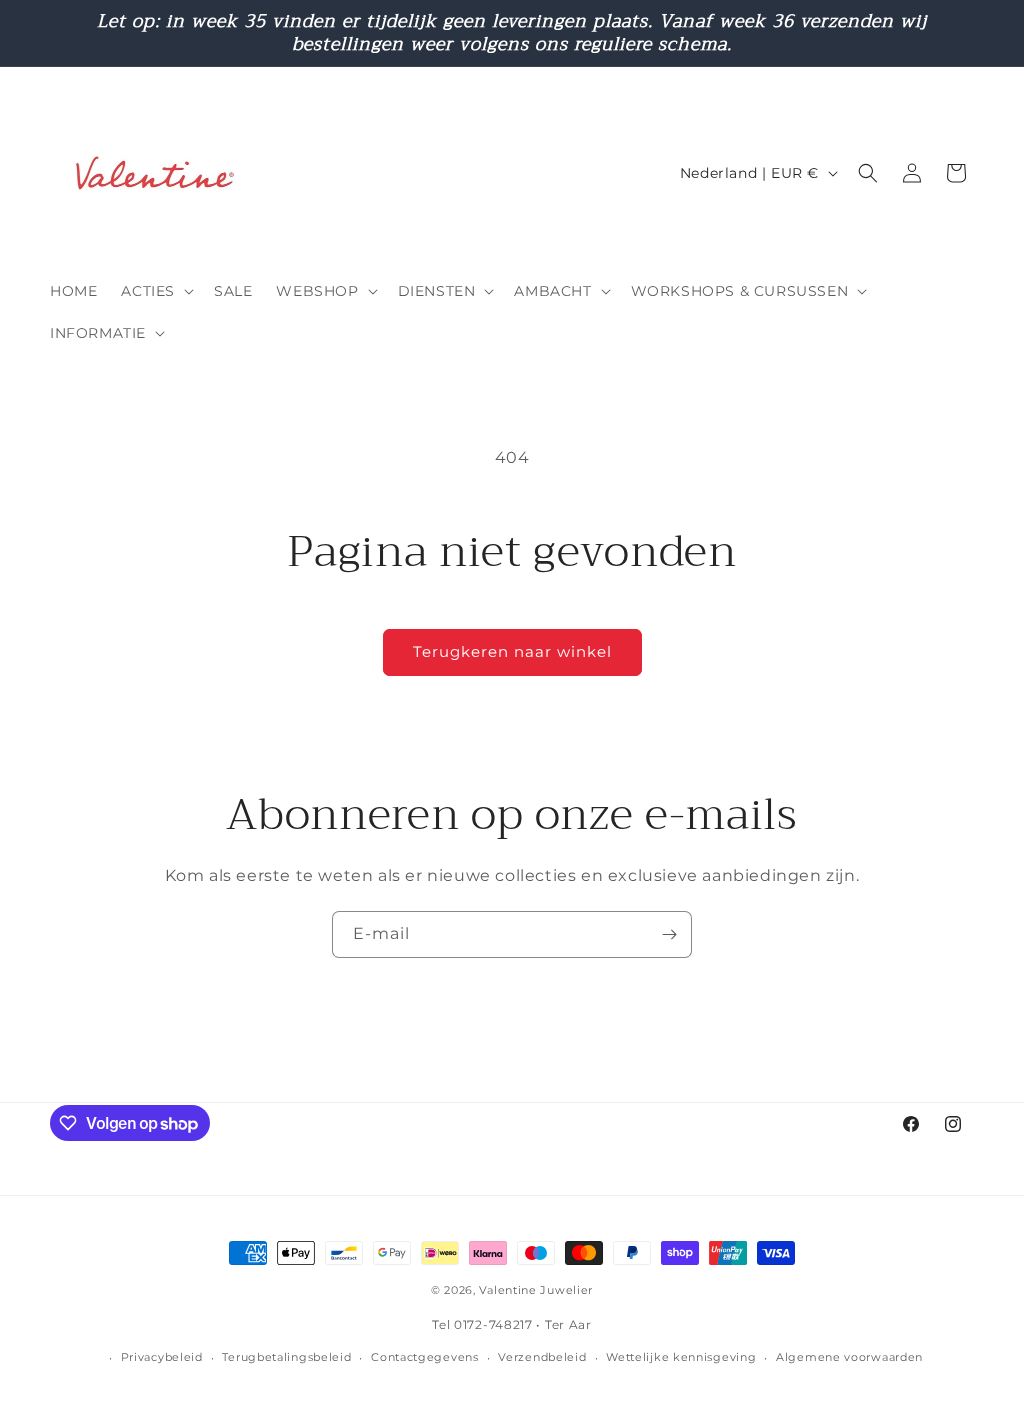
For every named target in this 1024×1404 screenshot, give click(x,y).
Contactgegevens (425, 1357)
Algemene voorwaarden (849, 1357)
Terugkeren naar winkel (512, 651)
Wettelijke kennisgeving (681, 1357)
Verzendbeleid (542, 1357)
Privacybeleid (162, 1357)
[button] (155, 291)
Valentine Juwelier (536, 1290)
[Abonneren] (669, 934)
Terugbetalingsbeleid (286, 1357)
